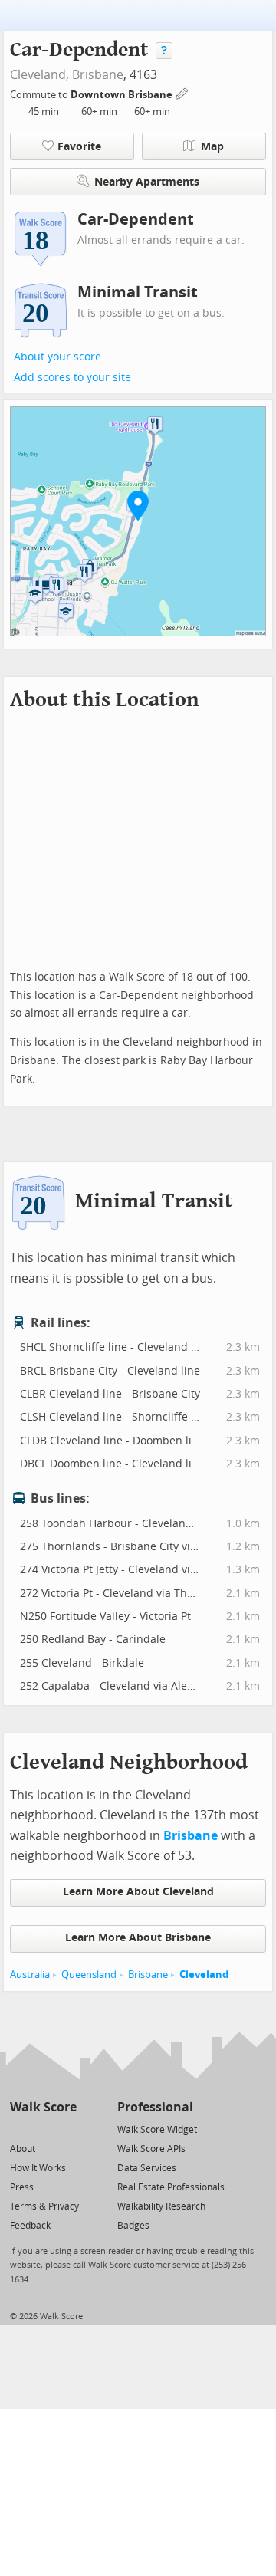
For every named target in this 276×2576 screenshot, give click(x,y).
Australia (30, 1975)
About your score (58, 357)
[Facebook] (43, 2129)
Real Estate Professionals (171, 2187)
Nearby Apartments (147, 182)
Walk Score (43, 2107)
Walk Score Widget (157, 2130)
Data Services (147, 2168)
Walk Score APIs (151, 2149)
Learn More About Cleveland (138, 1892)
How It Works (38, 2168)
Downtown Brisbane (123, 95)
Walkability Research (161, 2206)
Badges (133, 2226)
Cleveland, (39, 75)
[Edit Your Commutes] (182, 92)
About (23, 2149)
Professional (155, 2107)
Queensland (89, 1975)
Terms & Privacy (44, 2206)
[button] (138, 505)
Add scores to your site (72, 378)
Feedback (30, 2226)
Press (22, 2187)
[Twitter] (19, 2129)
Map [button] (212, 147)
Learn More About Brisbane (138, 1938)
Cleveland (204, 1975)
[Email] (66, 2129)
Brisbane (98, 75)
